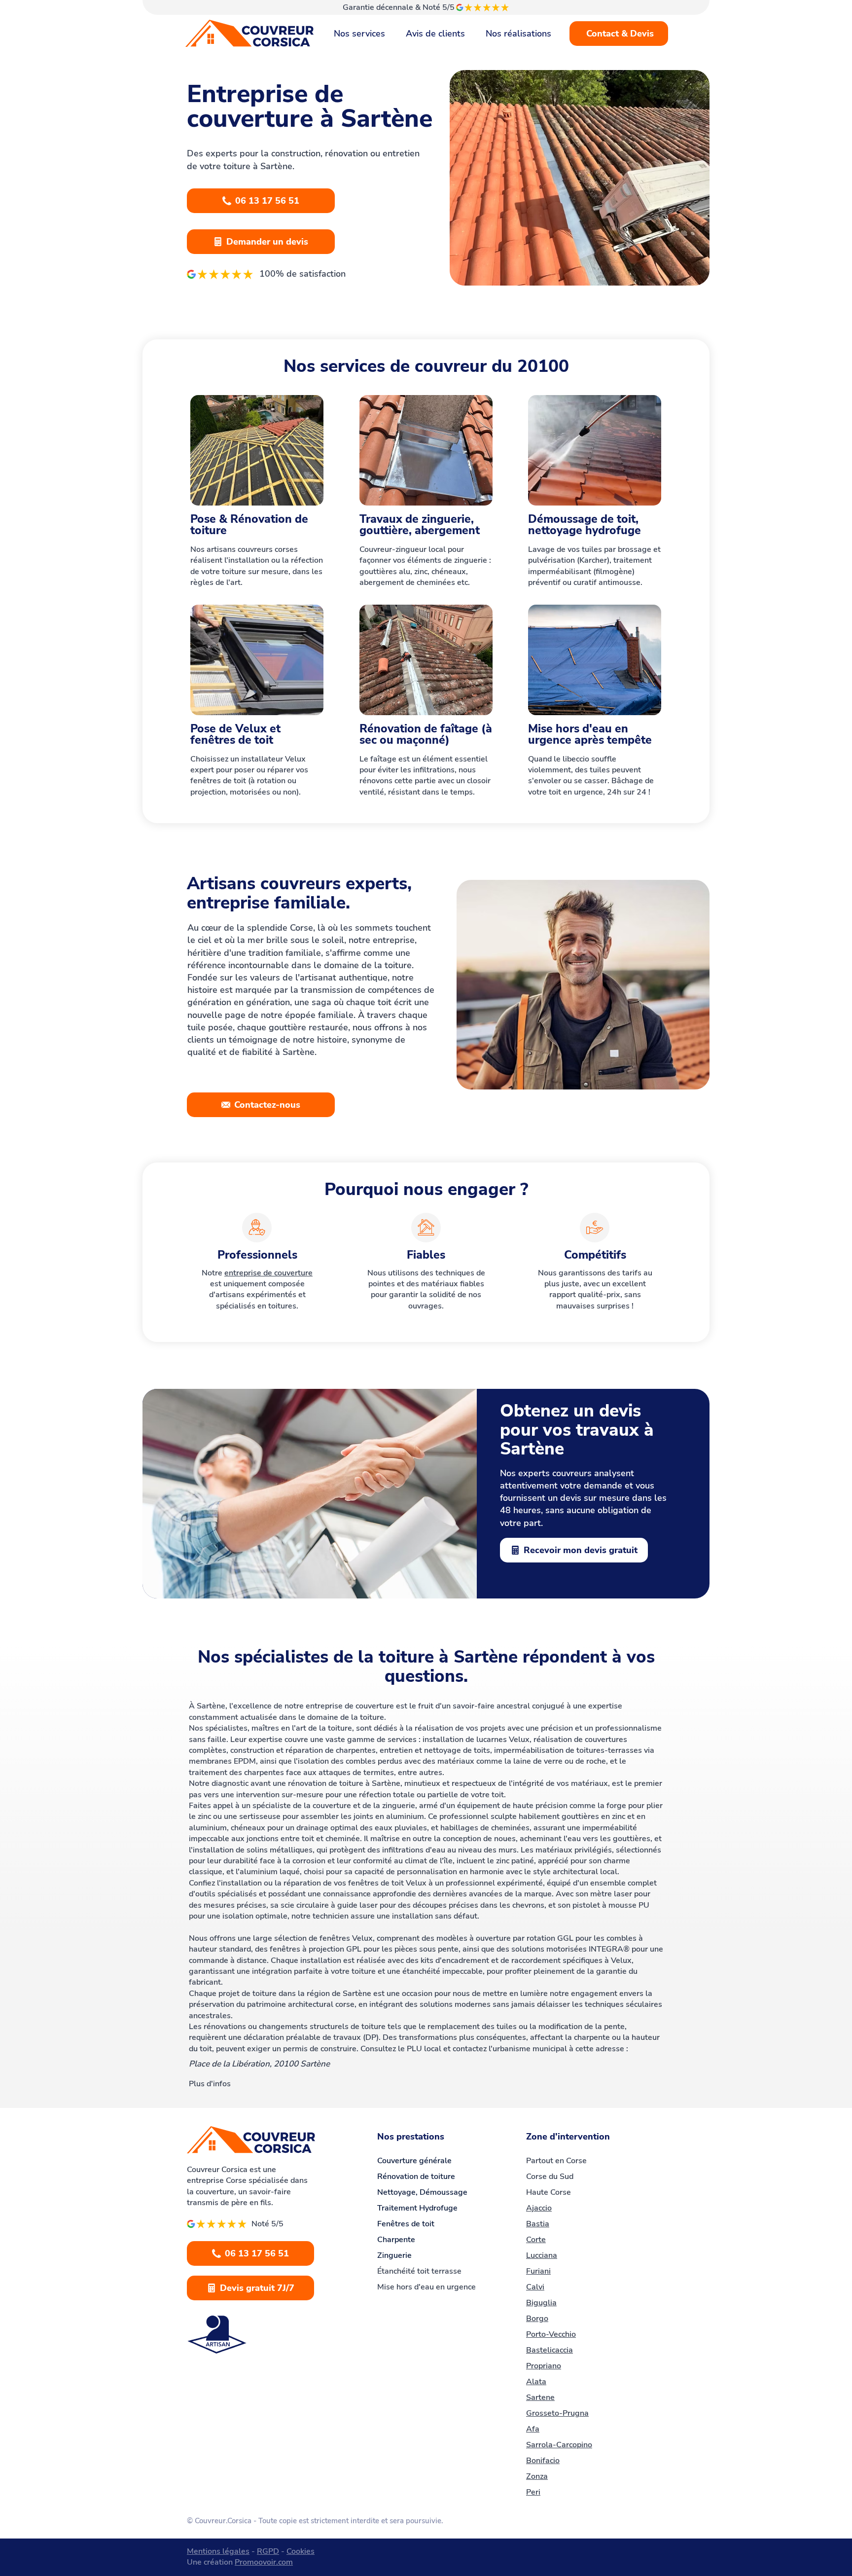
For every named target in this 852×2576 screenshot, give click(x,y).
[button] (826, 2494)
